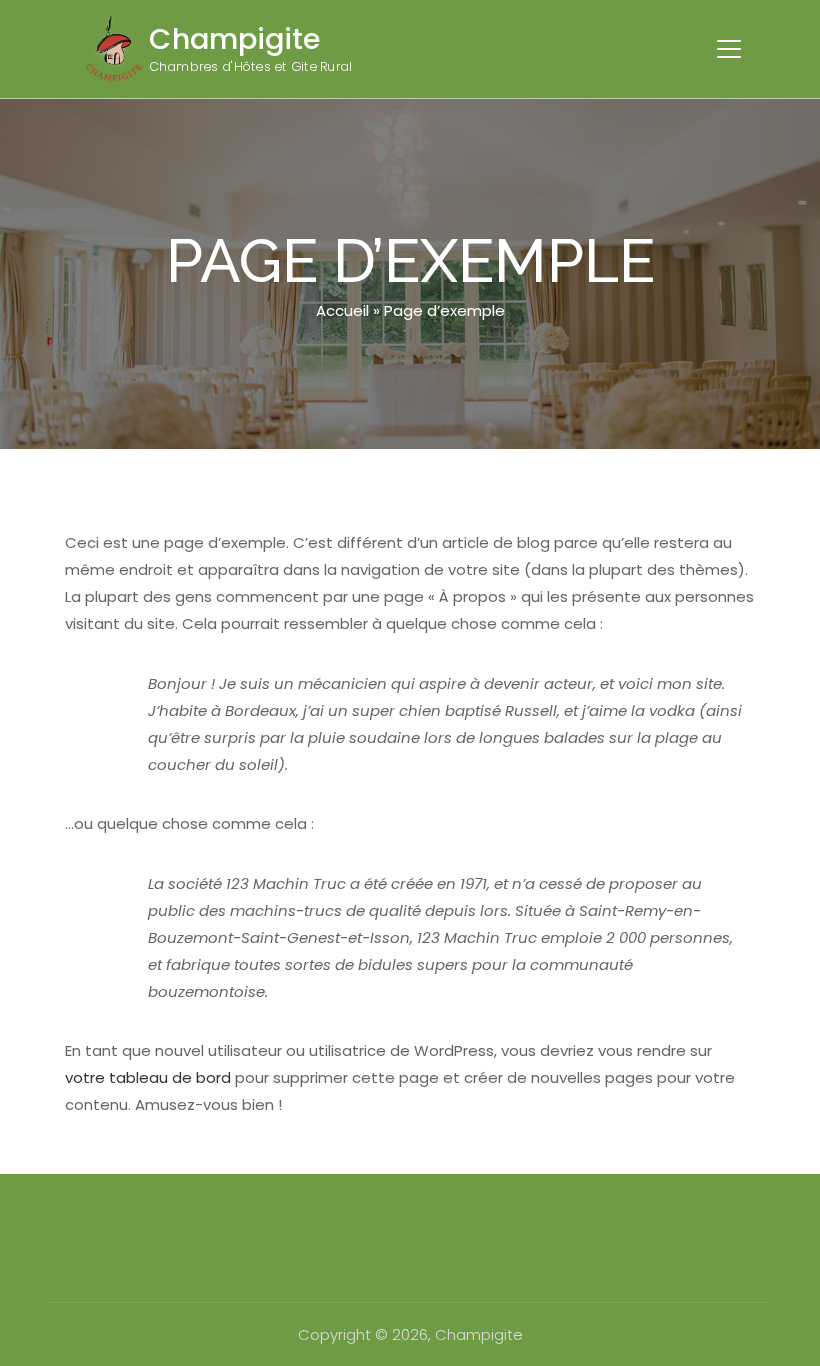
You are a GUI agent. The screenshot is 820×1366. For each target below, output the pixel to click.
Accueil (342, 310)
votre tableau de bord (148, 1077)
